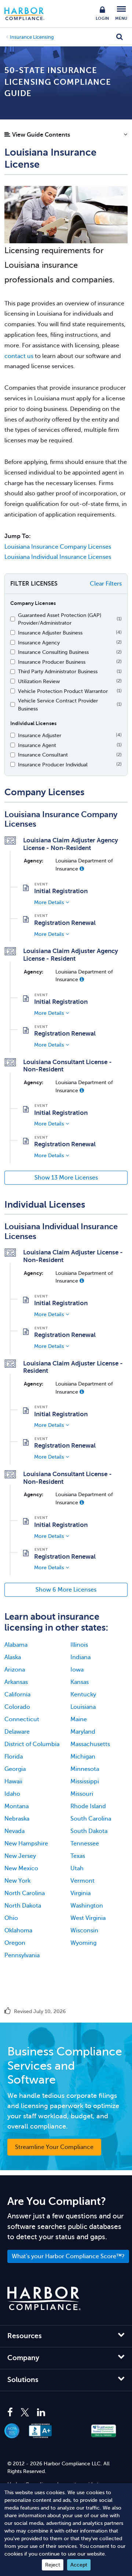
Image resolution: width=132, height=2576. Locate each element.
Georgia (15, 1769)
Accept (79, 2565)
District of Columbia (32, 1744)
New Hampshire (26, 1844)
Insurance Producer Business (52, 662)
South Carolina (91, 1819)
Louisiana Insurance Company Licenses (58, 547)
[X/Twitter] (25, 2413)
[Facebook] (12, 2413)
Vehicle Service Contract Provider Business (58, 705)
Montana (16, 1806)
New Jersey (20, 1856)
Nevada (14, 1831)
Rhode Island (88, 1806)
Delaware (17, 1732)
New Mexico (21, 1868)
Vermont (82, 1881)
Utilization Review (39, 681)
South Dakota (89, 1831)
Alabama (16, 1645)
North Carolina (25, 1893)
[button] (66, 137)
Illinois (79, 1645)
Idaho (12, 1794)
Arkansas (16, 1682)
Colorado (17, 1707)
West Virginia (88, 1918)
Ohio (11, 1918)
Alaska (13, 1657)
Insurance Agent (37, 745)
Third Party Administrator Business (58, 671)
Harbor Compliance (28, 14)
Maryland (83, 1732)
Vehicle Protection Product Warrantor (63, 691)
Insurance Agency (39, 643)
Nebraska (17, 1819)
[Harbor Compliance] (44, 2299)
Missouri (82, 1794)
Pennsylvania (22, 1955)
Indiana (80, 1657)
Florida (14, 1757)
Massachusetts (90, 1744)
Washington (87, 1906)
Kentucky (83, 1695)
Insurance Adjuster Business (50, 633)
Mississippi (85, 1782)
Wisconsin (84, 1931)
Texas (78, 1856)
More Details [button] (49, 902)
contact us (19, 356)
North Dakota (23, 1906)
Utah (77, 1868)
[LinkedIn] (41, 2413)
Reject (53, 2565)
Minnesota (85, 1769)
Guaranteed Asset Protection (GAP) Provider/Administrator (60, 619)
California (17, 1695)
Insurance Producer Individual (53, 765)
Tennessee (85, 1844)
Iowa (77, 1670)
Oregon (15, 1943)
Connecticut (22, 1719)
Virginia (80, 1893)
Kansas (80, 1682)
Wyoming (83, 1943)
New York (17, 1881)
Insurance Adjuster (40, 735)
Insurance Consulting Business (53, 652)
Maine (79, 1719)
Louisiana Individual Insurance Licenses (58, 557)
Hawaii (13, 1782)
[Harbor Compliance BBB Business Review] (44, 2431)
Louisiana (83, 1707)
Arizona (15, 1670)
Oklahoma (18, 1931)
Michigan (83, 1757)
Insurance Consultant (43, 755)
